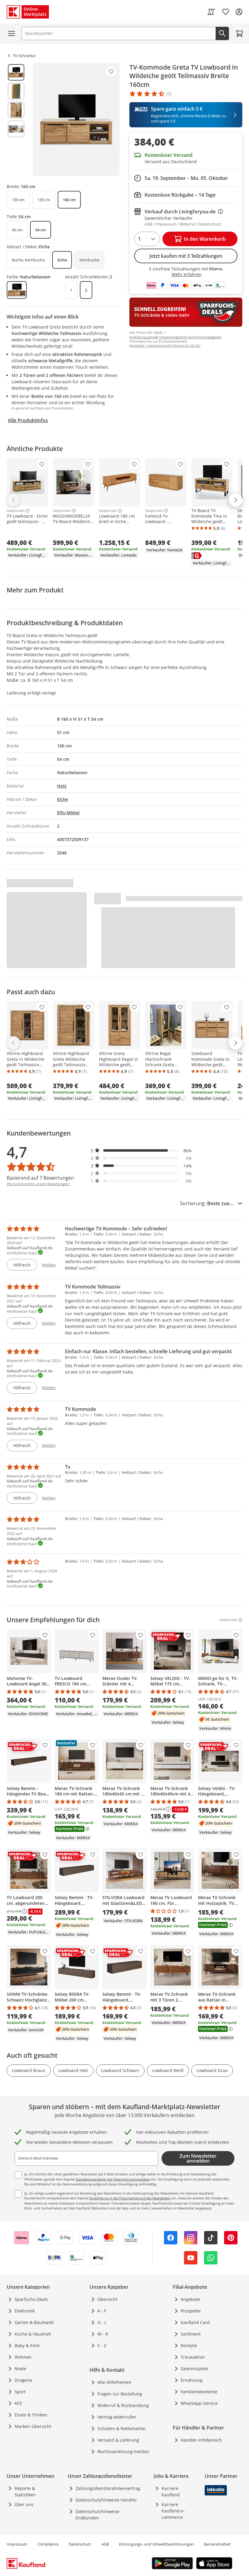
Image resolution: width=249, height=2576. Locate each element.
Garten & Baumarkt (34, 2322)
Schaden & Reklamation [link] (122, 2428)
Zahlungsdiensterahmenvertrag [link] (108, 2488)
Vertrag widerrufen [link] (117, 2417)
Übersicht (107, 2299)
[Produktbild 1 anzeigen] (16, 72)
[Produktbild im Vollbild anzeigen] (76, 119)
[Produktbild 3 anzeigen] (16, 110)
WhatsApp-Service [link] (199, 2403)
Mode (20, 2369)
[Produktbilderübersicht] (16, 119)
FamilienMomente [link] (199, 2392)
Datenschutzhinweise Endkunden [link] (97, 2515)
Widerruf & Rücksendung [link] (123, 2405)
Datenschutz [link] (80, 2544)
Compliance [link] (48, 2544)
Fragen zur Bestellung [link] (120, 2394)
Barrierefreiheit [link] (217, 2544)
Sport (20, 2392)
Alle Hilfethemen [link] (114, 2382)
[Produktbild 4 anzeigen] (16, 129)
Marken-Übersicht (33, 2426)
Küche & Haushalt (33, 2334)
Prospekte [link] (191, 2311)
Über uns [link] (24, 2504)
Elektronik (25, 2311)
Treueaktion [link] (193, 2357)
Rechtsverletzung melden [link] (123, 2452)
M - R (103, 2334)
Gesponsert (16, 511)
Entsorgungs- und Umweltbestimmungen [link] (156, 2544)
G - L (102, 2322)
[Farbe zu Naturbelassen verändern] (17, 290)
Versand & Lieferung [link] (118, 2440)
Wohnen (23, 2357)
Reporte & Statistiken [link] (25, 2492)
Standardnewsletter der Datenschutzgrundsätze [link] (113, 2179)
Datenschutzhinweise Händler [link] (106, 2500)
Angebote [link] (190, 2299)
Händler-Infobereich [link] (201, 2440)
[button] (142, 1151)
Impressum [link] (17, 2544)
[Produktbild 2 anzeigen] (16, 91)
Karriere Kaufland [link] (171, 2492)
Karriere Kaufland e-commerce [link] (173, 2511)
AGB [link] (105, 2544)
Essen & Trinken (31, 2415)
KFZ (18, 2403)
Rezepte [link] (189, 2345)
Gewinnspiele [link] (194, 2369)
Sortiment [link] (191, 2334)
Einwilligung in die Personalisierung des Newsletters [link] (130, 2198)
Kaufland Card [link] (195, 2322)
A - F (102, 2311)
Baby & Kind (27, 2345)
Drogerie (23, 2380)
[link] (211, 12)
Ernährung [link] (192, 2380)
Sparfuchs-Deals (31, 2299)
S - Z (102, 2345)
